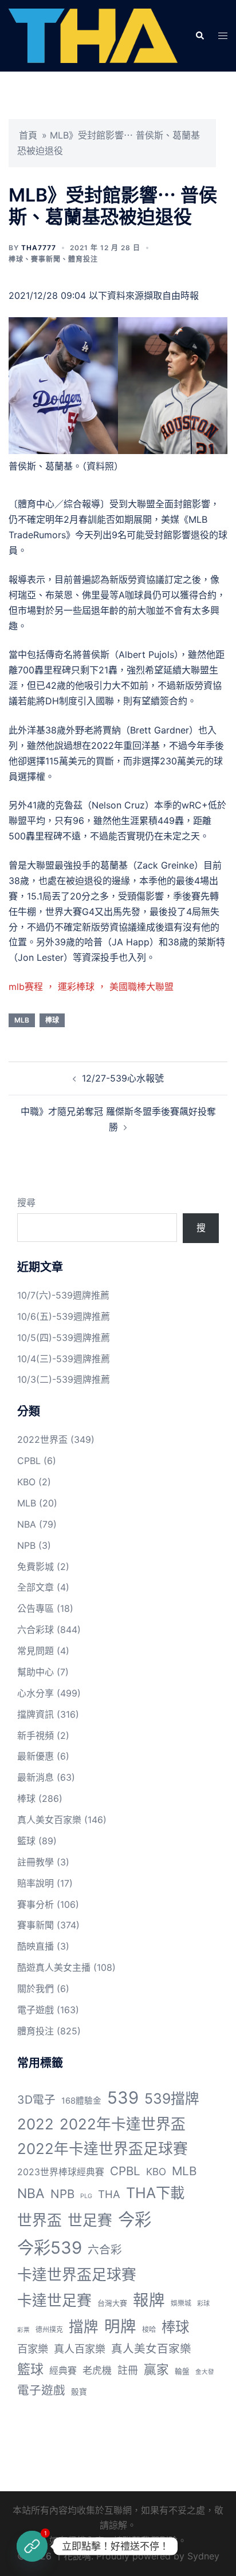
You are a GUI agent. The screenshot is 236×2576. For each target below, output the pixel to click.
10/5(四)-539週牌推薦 (64, 1338)
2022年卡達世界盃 (123, 2124)
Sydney (203, 2556)
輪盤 (182, 2371)
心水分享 (36, 1693)
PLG (86, 2196)
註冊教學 (36, 1862)
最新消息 (36, 1777)
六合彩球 (36, 1630)
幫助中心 (36, 1672)
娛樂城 (181, 2303)
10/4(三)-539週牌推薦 (64, 1359)
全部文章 (36, 1587)
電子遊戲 (36, 2010)
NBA (27, 1524)
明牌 (120, 2326)
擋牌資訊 (36, 1714)
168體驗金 (81, 2101)
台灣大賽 (112, 2303)
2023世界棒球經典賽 (61, 2172)
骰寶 (79, 2392)
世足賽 (90, 2220)
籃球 (26, 1841)
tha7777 (39, 248)
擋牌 (84, 2327)
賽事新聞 (46, 259)
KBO (26, 1482)
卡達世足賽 (54, 2300)
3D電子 (36, 2100)
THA (109, 2194)
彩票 (23, 2330)
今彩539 (50, 2248)
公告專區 (36, 1608)
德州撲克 (49, 2330)
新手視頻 (36, 1735)
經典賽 (63, 2371)
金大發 (205, 2372)
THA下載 (155, 2193)
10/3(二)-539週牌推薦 (64, 1379)
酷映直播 (36, 1946)
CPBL (29, 1461)
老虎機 (97, 2370)
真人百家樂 (80, 2349)
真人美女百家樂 (49, 1820)
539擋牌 (172, 2098)
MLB (22, 1020)
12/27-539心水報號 (123, 1078)
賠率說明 (36, 1883)
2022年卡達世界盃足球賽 (103, 2149)
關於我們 (36, 1989)
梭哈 (149, 2330)
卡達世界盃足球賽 (77, 2275)
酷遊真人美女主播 (54, 1967)
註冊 (128, 2370)
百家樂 (33, 2349)
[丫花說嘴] (93, 35)
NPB (26, 1545)
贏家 (156, 2369)
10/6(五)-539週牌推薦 (64, 1316)
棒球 (16, 259)
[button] (199, 35)
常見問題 (36, 1651)
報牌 (149, 2300)
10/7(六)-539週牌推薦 (63, 1295)
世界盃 (40, 2220)
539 (123, 2098)
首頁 (28, 135)
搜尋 (26, 1202)
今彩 (135, 2220)
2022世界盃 (42, 1439)
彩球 (203, 2303)
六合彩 (105, 2250)
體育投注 (83, 259)
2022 (36, 2124)
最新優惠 (36, 1756)
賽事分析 (36, 1904)
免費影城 (36, 1567)
